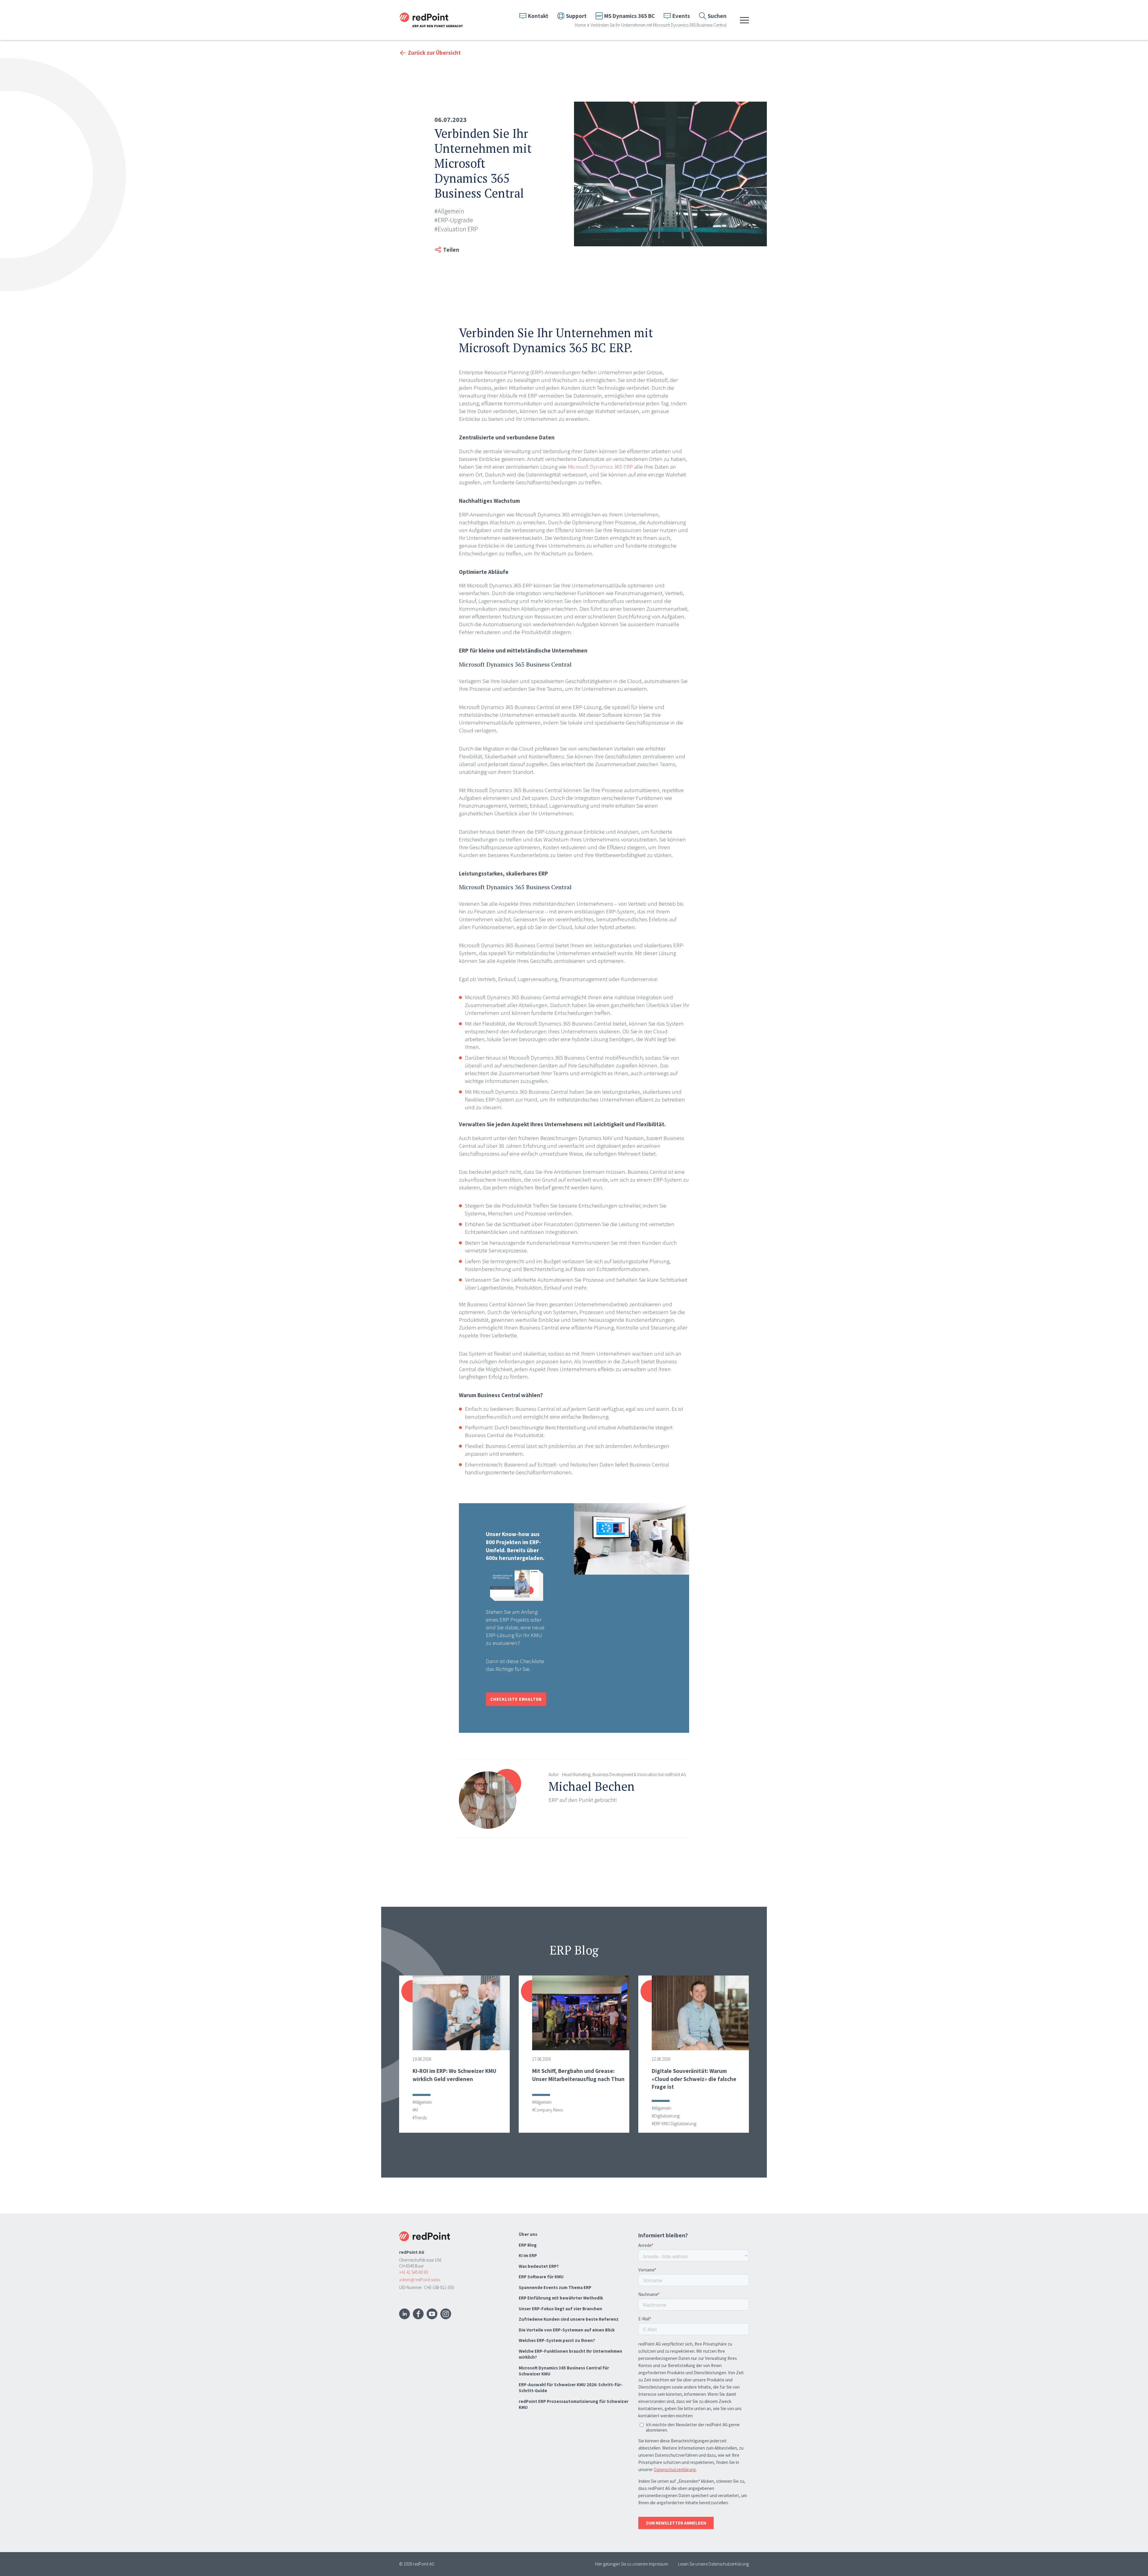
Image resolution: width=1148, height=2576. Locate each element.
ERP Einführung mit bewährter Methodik (561, 2298)
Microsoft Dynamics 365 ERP (600, 467)
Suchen (717, 16)
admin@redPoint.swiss (420, 2280)
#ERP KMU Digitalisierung (674, 2124)
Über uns (528, 2234)
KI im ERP (528, 2255)
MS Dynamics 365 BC (629, 16)
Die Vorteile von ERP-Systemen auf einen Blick (567, 2330)
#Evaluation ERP (456, 229)
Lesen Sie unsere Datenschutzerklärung (713, 2564)
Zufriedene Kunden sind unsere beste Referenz (569, 2319)
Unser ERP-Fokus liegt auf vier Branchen (560, 2309)
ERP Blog (528, 2245)
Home (580, 25)
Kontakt (538, 16)
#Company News (547, 2110)
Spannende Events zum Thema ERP (555, 2287)
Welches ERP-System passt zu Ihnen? (557, 2340)
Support (576, 16)
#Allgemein (449, 211)
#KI (415, 2110)
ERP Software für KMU (541, 2277)
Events (681, 16)
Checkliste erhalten (516, 1699)
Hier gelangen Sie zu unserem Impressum (632, 2564)
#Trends (420, 2118)
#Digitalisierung (666, 2116)
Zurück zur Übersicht (434, 53)
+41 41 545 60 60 (413, 2272)
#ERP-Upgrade (454, 220)
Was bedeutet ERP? (539, 2266)
